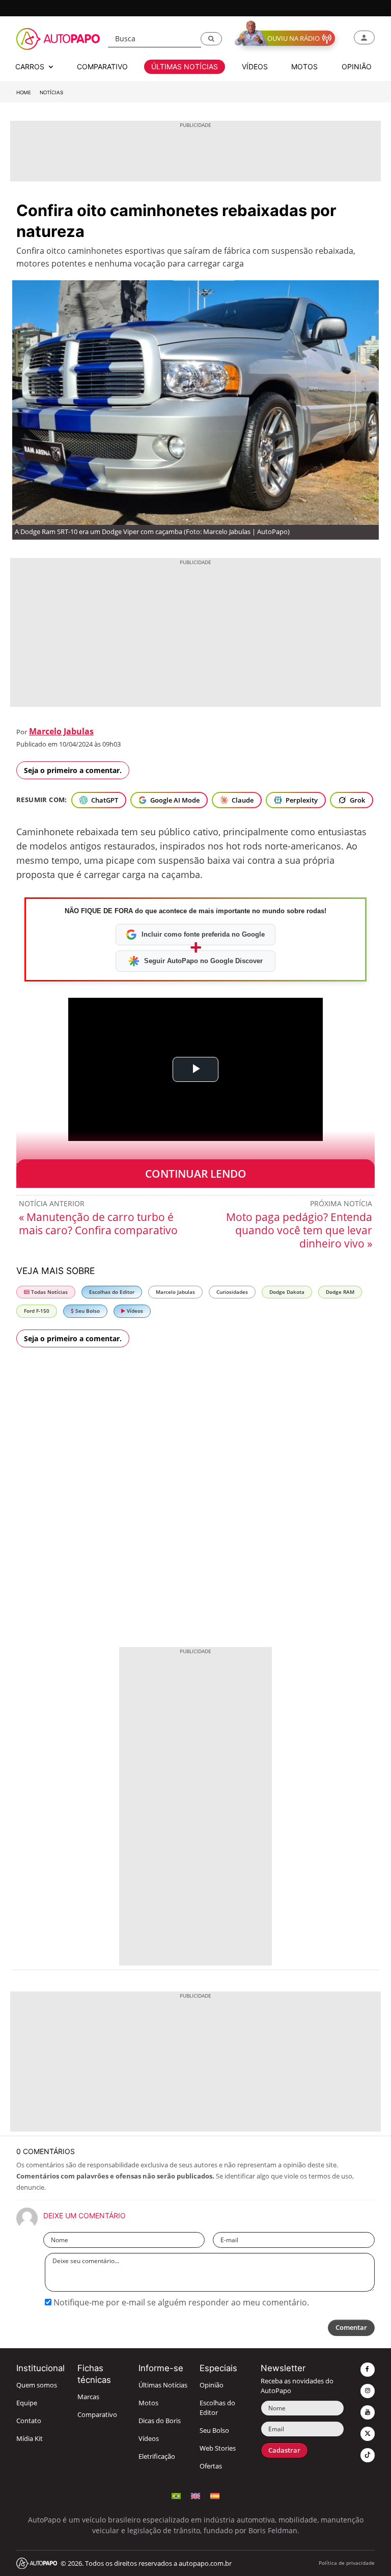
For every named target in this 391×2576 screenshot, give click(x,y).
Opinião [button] (357, 67)
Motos (148, 2403)
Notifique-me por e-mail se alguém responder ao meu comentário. (180, 2302)
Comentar (351, 2328)
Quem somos (37, 2385)
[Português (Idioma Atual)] (176, 2495)
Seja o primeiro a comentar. (73, 770)
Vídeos (134, 1311)
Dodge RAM (340, 1292)
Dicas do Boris (160, 2421)
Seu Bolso (87, 1311)
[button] (211, 39)
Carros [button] (31, 67)
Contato (29, 2421)
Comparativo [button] (102, 67)
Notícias (51, 92)
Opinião (212, 2385)
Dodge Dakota (287, 1292)
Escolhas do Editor (112, 1292)
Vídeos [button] (255, 67)
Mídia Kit (30, 2439)
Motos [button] (304, 67)
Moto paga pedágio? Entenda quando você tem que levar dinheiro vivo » (299, 1230)
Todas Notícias (49, 1292)
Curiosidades (232, 1292)
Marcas (88, 2397)
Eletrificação (157, 2457)
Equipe (27, 2403)
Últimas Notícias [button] (185, 67)
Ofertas (211, 2466)
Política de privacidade (347, 2563)
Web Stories (218, 2448)
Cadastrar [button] (284, 2450)
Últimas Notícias (163, 2385)
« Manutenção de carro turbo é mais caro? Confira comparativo (98, 1224)
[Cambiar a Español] (215, 2495)
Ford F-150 (37, 1311)
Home (24, 92)
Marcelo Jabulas (61, 731)
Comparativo (97, 2415)
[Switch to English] (195, 2495)
